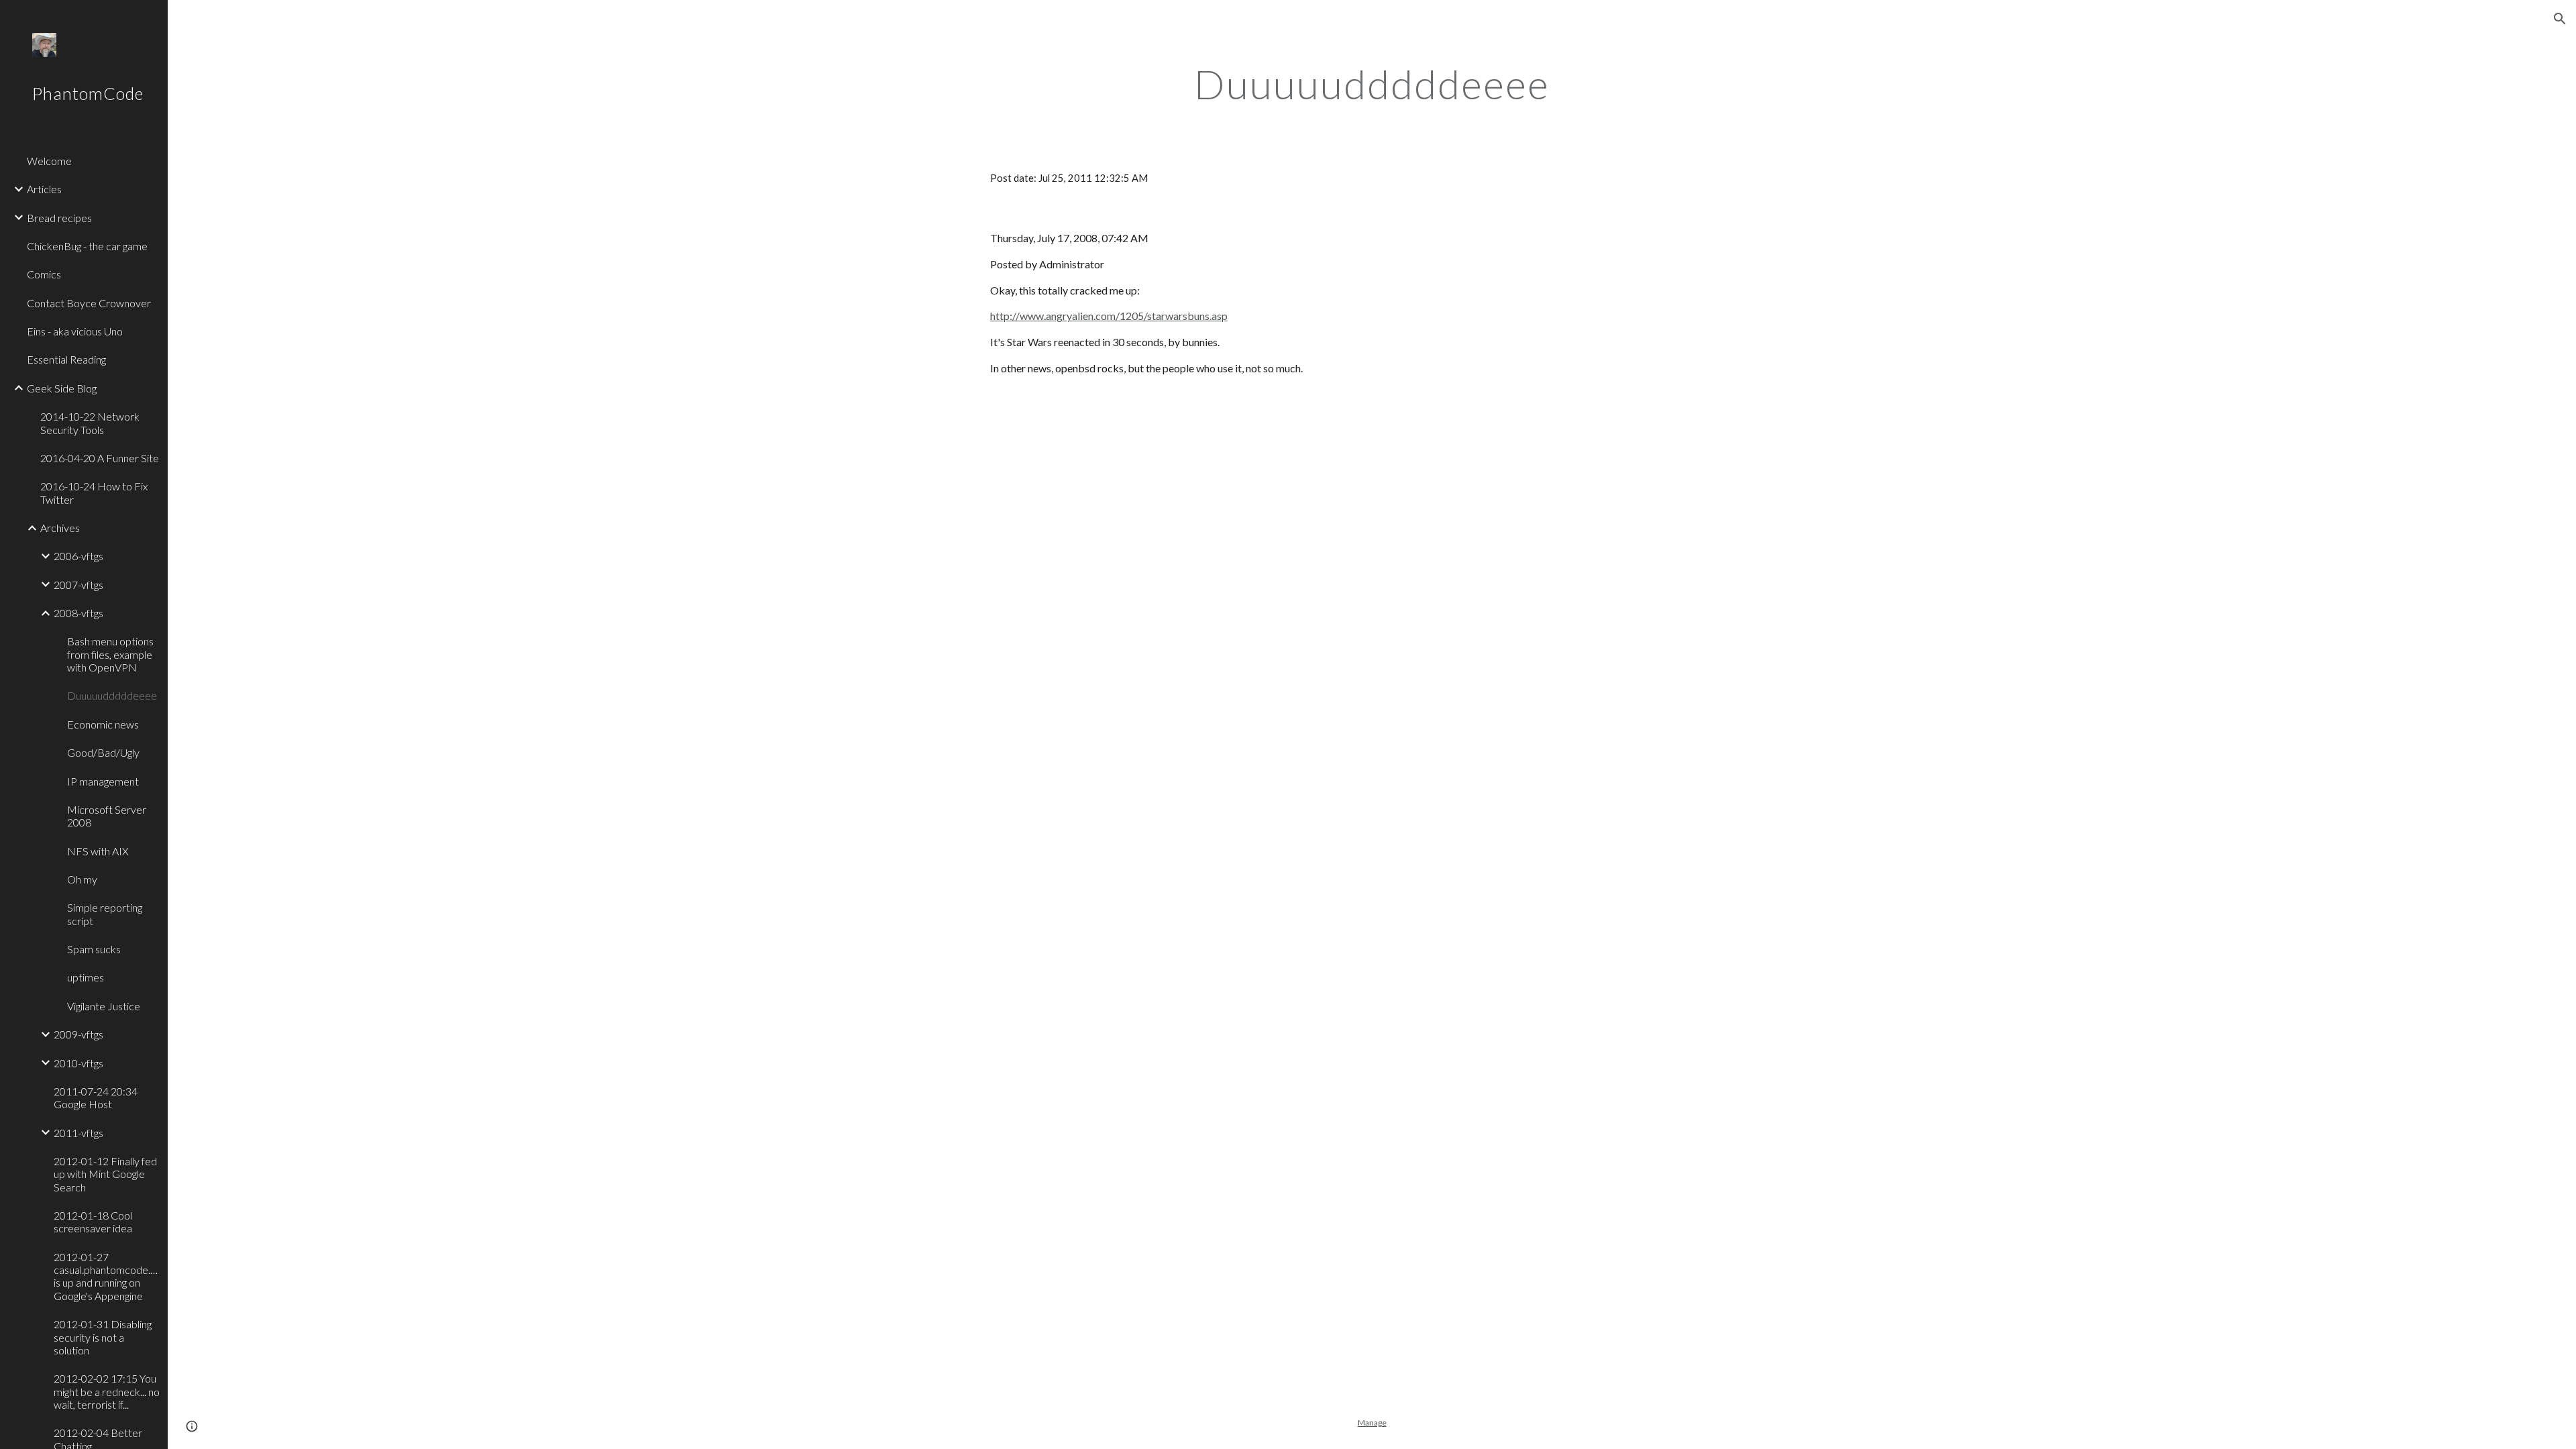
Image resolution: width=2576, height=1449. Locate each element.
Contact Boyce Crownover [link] (89, 303)
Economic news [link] (103, 724)
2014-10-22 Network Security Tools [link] (90, 423)
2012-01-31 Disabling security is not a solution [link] (103, 1337)
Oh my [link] (82, 879)
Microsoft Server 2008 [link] (107, 816)
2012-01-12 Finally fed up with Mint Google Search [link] (105, 1174)
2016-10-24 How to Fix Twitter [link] (94, 492)
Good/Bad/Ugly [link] (103, 752)
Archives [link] (60, 528)
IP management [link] (103, 781)
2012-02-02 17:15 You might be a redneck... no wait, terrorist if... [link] (107, 1391)
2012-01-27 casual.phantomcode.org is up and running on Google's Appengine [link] (107, 1276)
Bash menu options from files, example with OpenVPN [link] (110, 654)
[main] (1372, 84)
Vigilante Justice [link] (104, 1006)
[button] (2560, 19)
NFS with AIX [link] (98, 851)
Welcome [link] (49, 161)
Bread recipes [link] (59, 218)
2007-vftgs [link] (78, 585)
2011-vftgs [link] (78, 1133)
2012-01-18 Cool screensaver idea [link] (93, 1222)
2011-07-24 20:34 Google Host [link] (96, 1097)
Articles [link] (44, 189)
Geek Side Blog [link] (62, 388)
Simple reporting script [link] (105, 914)
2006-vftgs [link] (78, 556)
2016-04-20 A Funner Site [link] (100, 458)
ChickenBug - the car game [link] (87, 246)
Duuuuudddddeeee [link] (112, 695)
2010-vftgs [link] (78, 1063)
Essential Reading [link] (66, 359)
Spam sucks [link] (94, 949)
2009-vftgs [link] (78, 1034)
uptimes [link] (86, 977)
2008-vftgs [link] (78, 613)
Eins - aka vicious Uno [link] (75, 331)
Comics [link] (44, 274)
